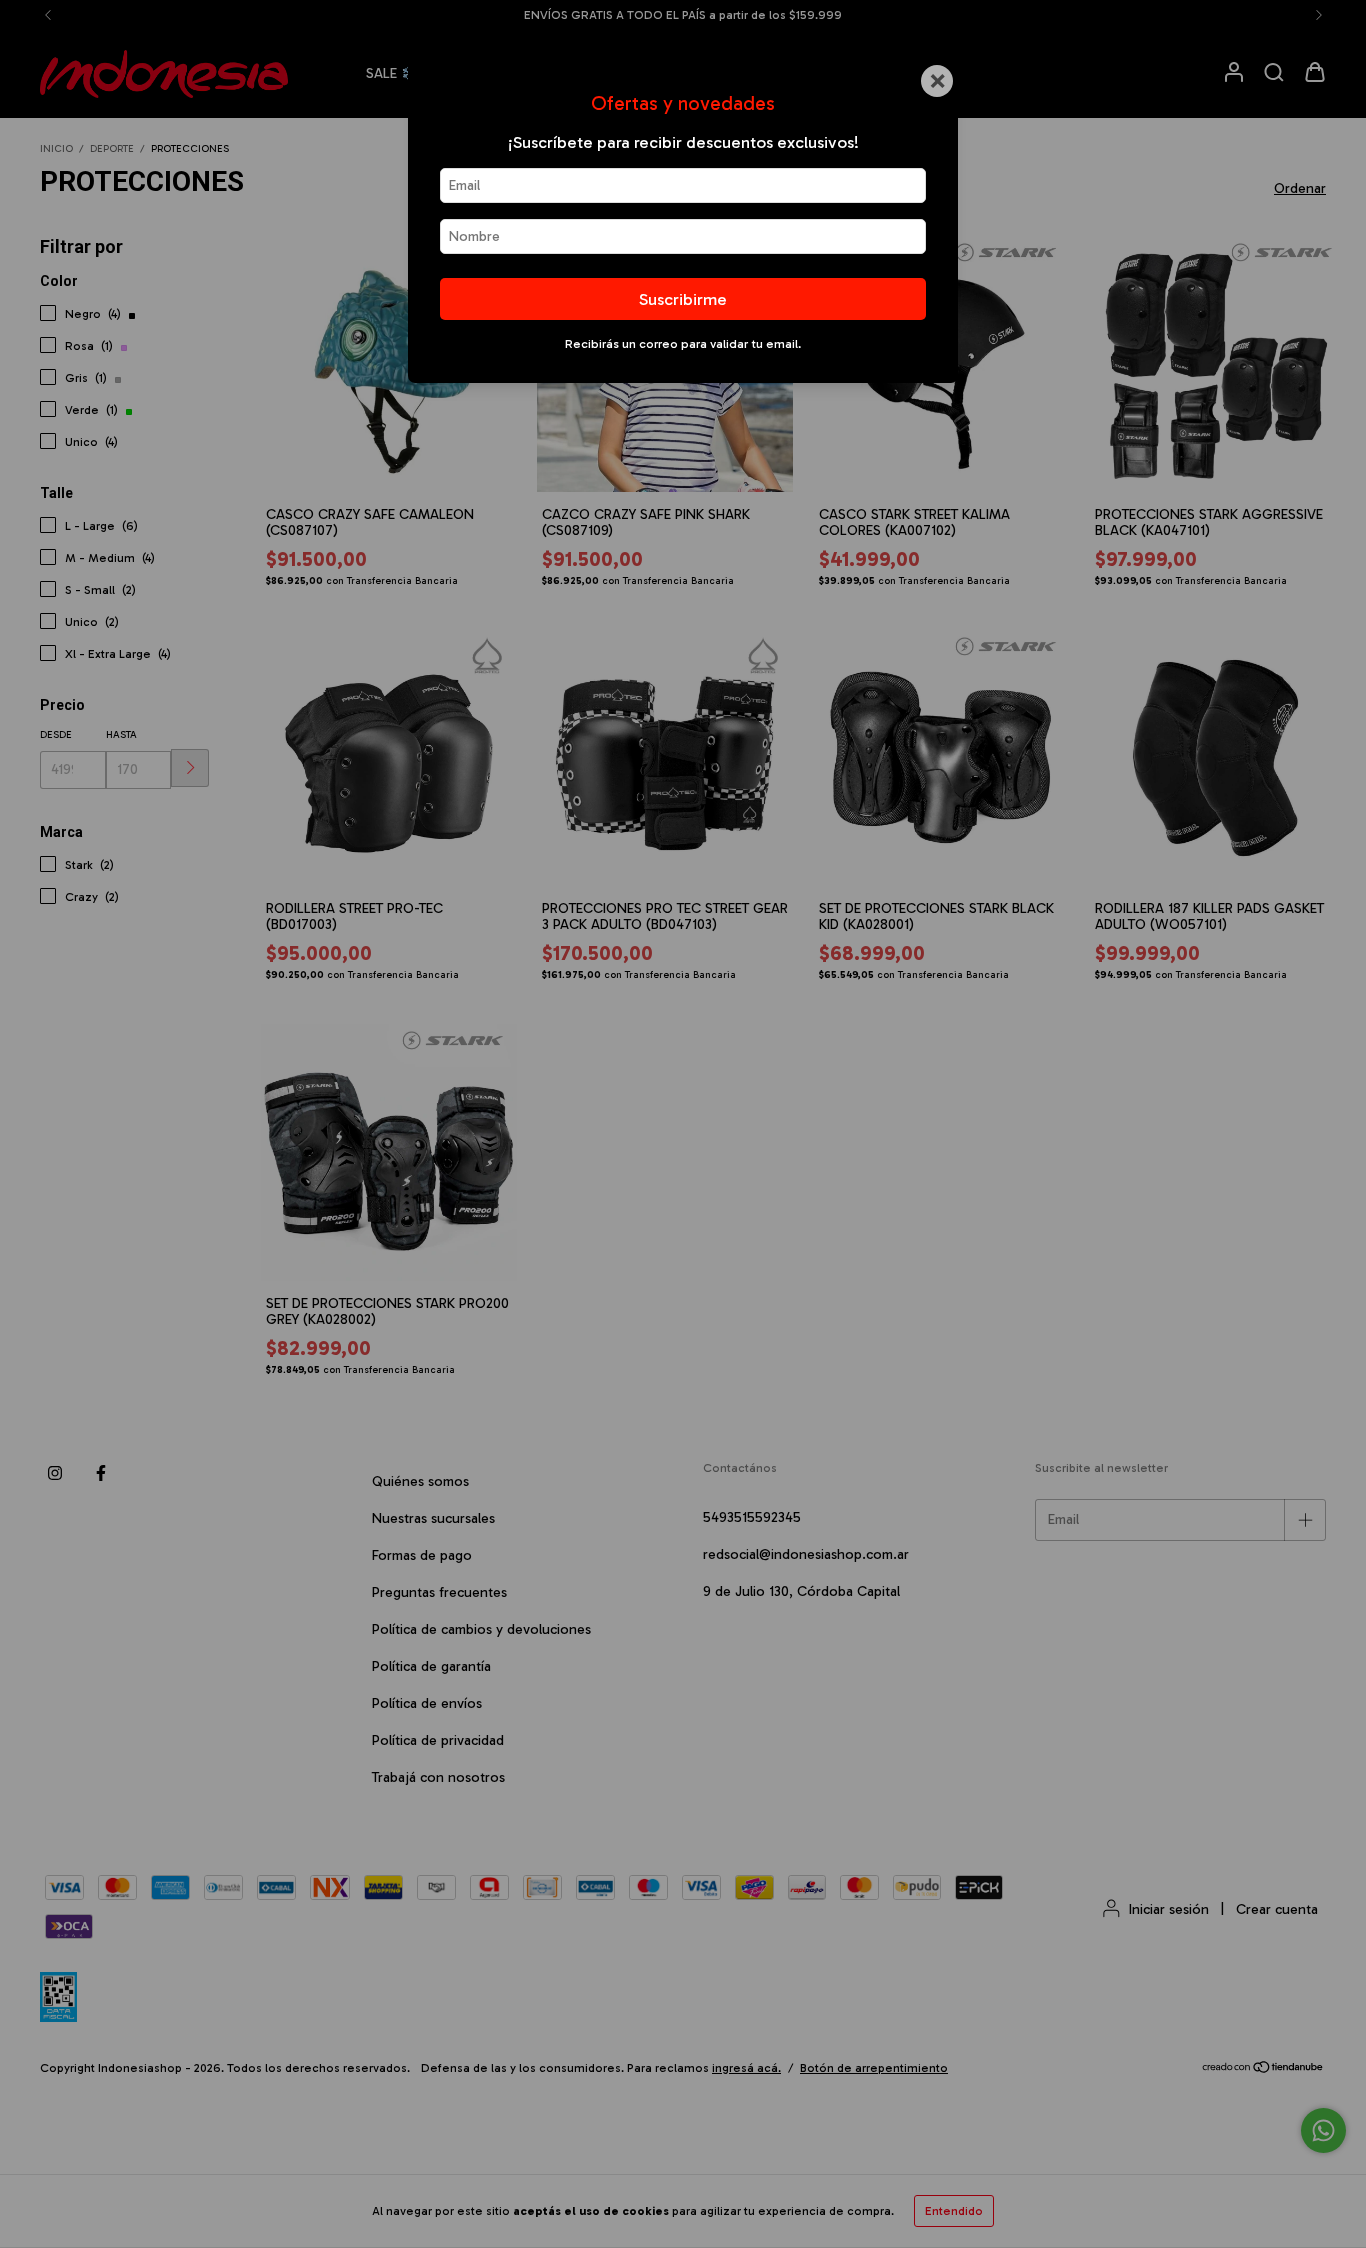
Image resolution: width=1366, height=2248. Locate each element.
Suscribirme (683, 299)
